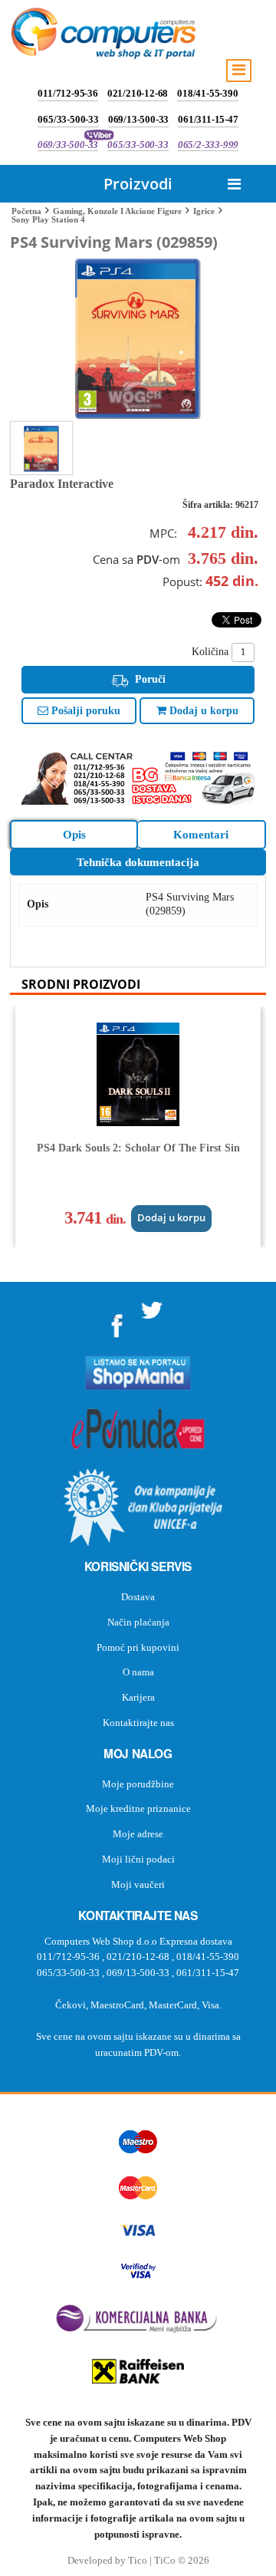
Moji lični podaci (138, 1859)
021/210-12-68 (138, 93)
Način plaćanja (138, 1622)
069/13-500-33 (138, 119)
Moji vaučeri (138, 1884)
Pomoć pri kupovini (138, 1647)
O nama (138, 1672)
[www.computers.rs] (103, 37)
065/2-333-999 (208, 145)
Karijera (138, 1697)
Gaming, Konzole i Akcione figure (117, 211)
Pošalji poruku (84, 711)
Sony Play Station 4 (48, 219)
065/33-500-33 (68, 119)
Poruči (149, 679)
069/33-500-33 (68, 145)
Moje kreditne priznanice (138, 1808)
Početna (26, 211)
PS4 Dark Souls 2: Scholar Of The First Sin (138, 1148)
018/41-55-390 (207, 93)
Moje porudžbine (138, 1784)
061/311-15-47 (208, 119)
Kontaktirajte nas (138, 1723)
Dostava (138, 1597)
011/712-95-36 (67, 93)
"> (117, 1321)
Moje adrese (138, 1834)
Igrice (204, 211)
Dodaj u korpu (202, 711)
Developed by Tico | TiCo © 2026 (138, 2561)
